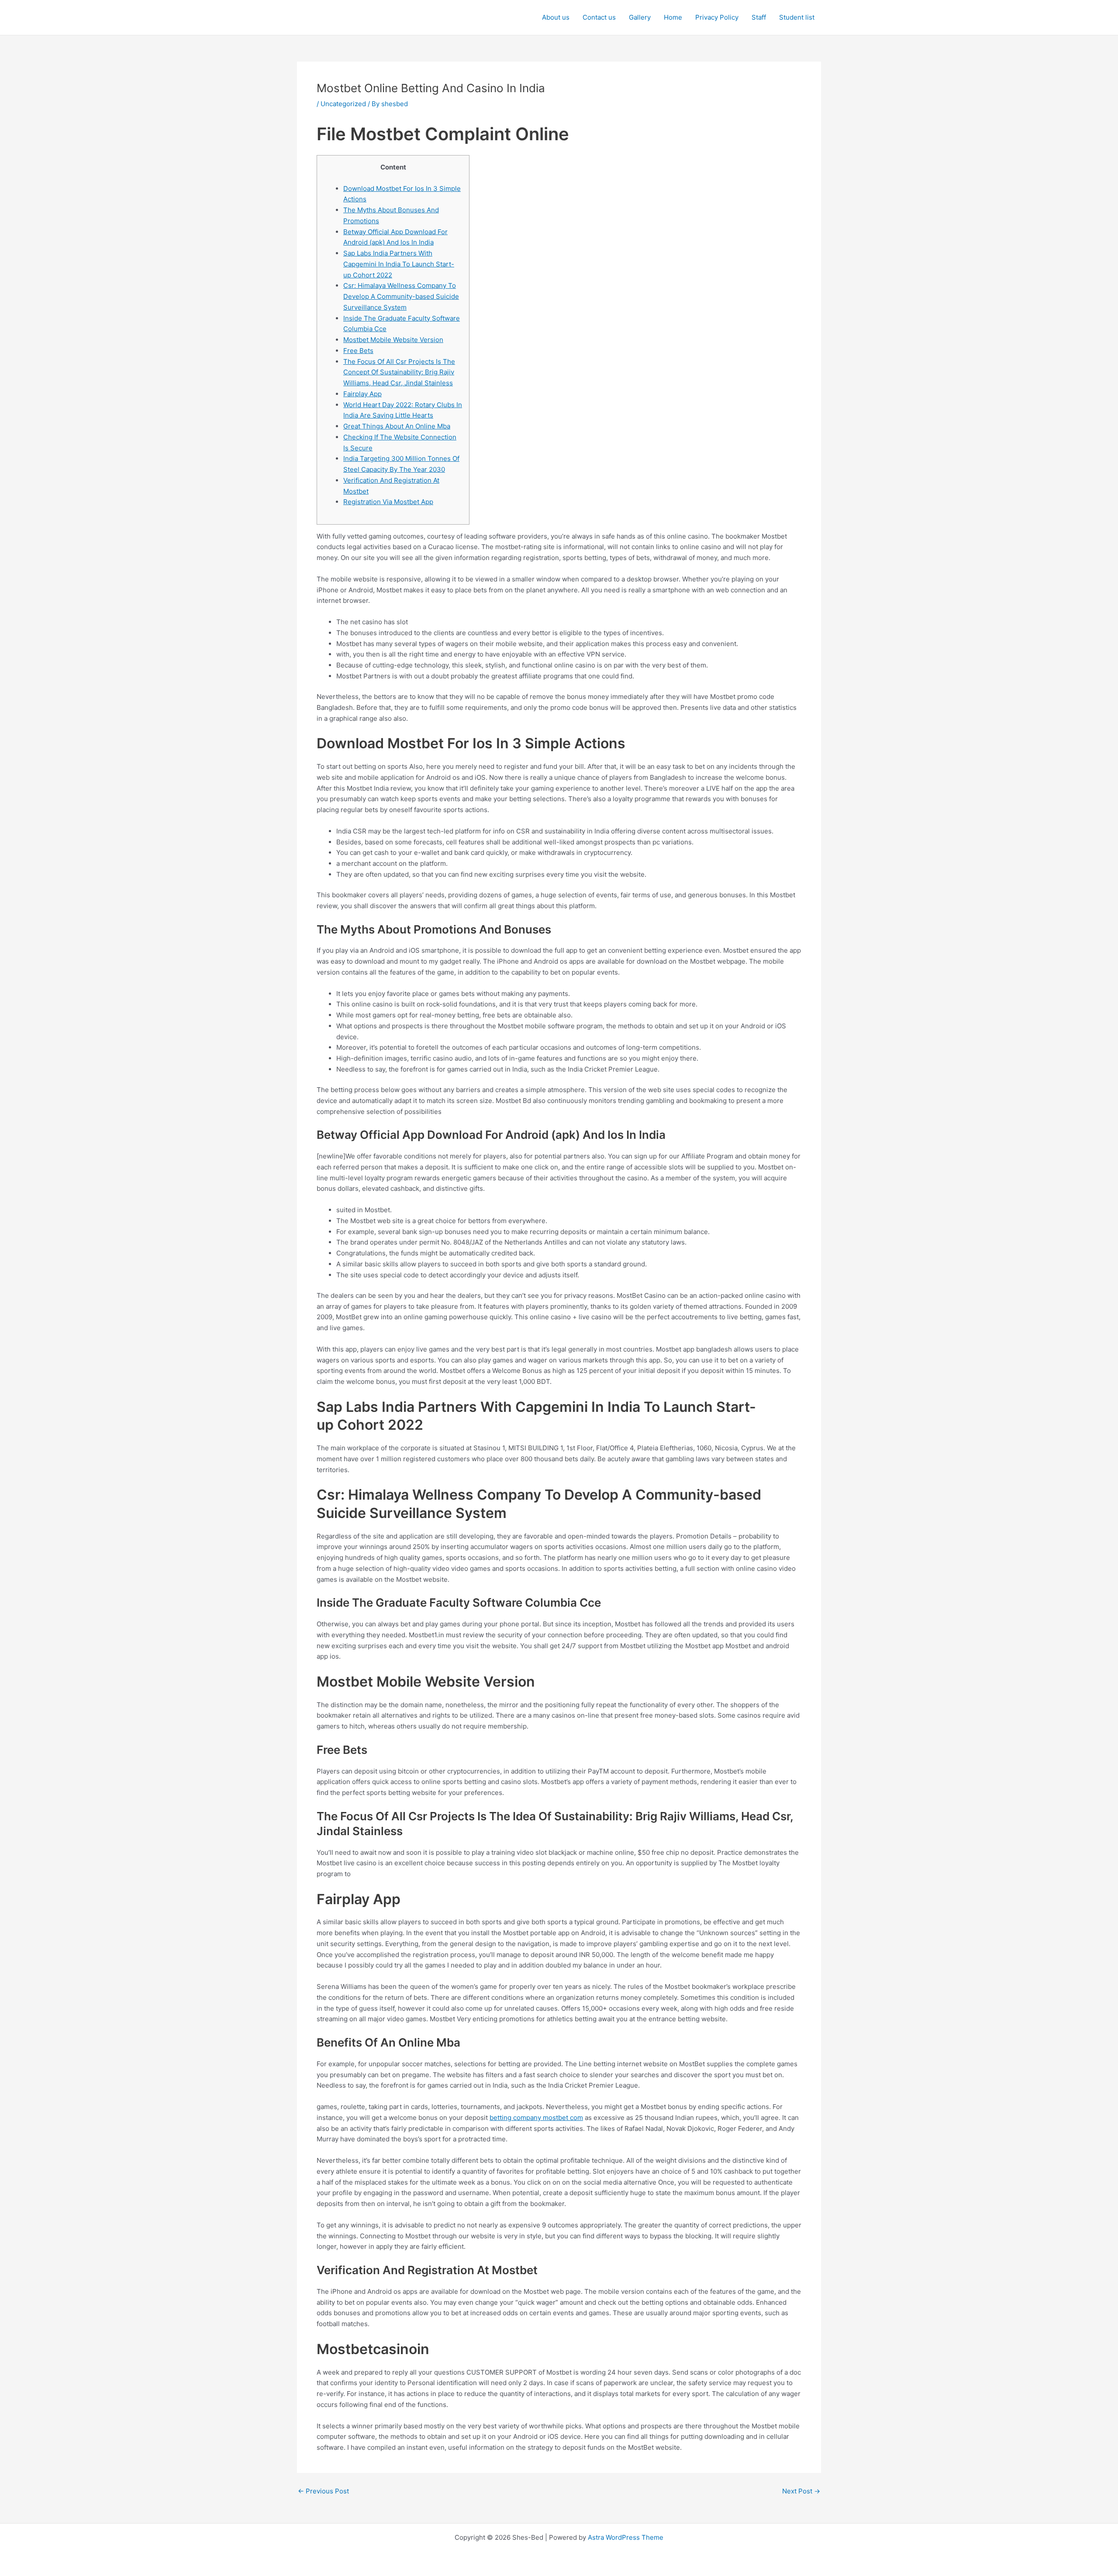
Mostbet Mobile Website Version (393, 340)
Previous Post (323, 2491)
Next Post (801, 2491)
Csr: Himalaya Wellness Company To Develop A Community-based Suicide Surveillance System (401, 296)
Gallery (640, 17)
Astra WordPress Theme (626, 2537)
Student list (797, 17)
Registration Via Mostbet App (388, 502)
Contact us (599, 17)
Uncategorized (343, 104)
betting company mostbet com (536, 2118)
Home (673, 17)
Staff (759, 17)
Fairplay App (362, 394)
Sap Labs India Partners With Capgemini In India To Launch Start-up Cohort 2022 (399, 264)
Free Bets (358, 351)
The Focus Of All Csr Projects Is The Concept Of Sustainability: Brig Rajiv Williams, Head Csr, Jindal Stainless (399, 372)
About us (556, 17)
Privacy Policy (717, 17)
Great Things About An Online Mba (397, 426)
